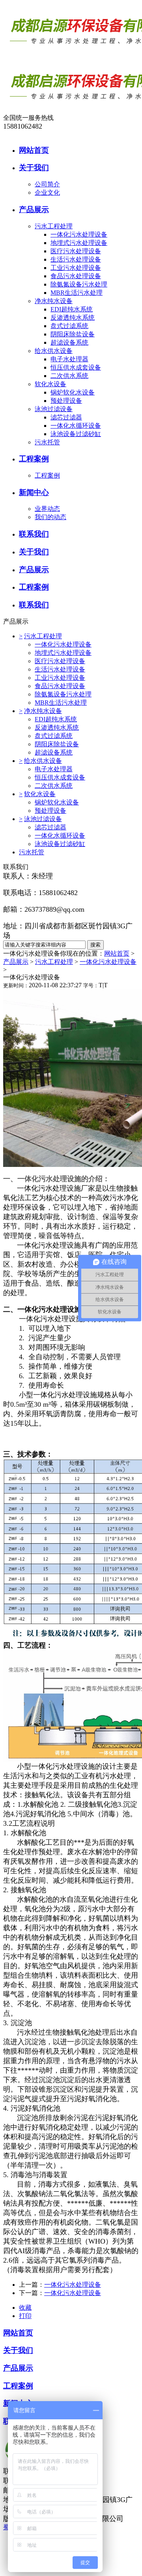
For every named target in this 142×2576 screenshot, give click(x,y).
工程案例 (47, 475)
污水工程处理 (54, 226)
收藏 (25, 2308)
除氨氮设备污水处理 (79, 284)
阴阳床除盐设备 (73, 334)
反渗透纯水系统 (73, 318)
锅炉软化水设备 (73, 392)
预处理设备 (66, 401)
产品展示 (16, 962)
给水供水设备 (54, 351)
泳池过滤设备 (54, 409)
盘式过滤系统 (69, 326)
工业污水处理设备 (76, 268)
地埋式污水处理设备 (79, 243)
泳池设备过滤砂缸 (76, 434)
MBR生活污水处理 (77, 293)
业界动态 (47, 509)
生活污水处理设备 (76, 259)
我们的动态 (50, 517)
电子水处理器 (69, 359)
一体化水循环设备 (76, 426)
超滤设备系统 (69, 342)
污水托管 (47, 442)
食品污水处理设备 (76, 276)
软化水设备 (50, 384)
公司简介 (47, 184)
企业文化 (47, 193)
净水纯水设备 (54, 301)
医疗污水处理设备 (76, 251)
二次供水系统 (69, 376)
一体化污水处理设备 (79, 234)
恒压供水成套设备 (76, 367)
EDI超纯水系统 (72, 309)
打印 (25, 2316)
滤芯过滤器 (66, 417)
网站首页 (117, 953)
